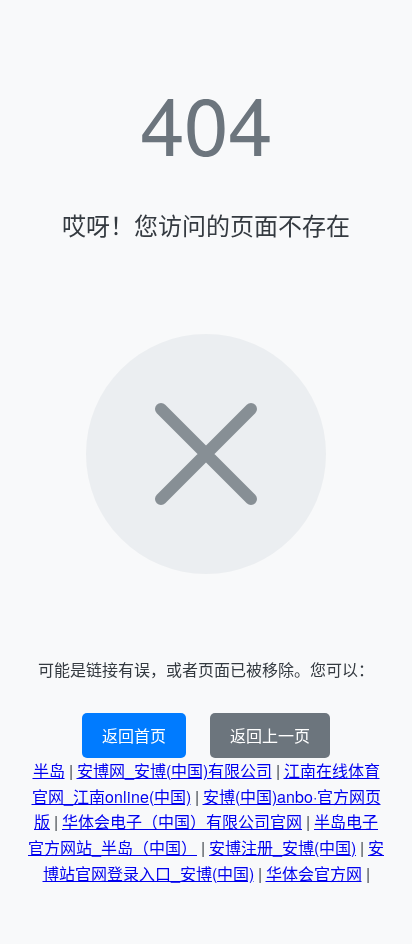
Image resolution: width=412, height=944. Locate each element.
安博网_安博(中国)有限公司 (174, 770)
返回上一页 (270, 735)
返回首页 (134, 735)
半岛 (49, 770)
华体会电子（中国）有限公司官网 (182, 821)
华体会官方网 (314, 873)
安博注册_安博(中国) (282, 847)
